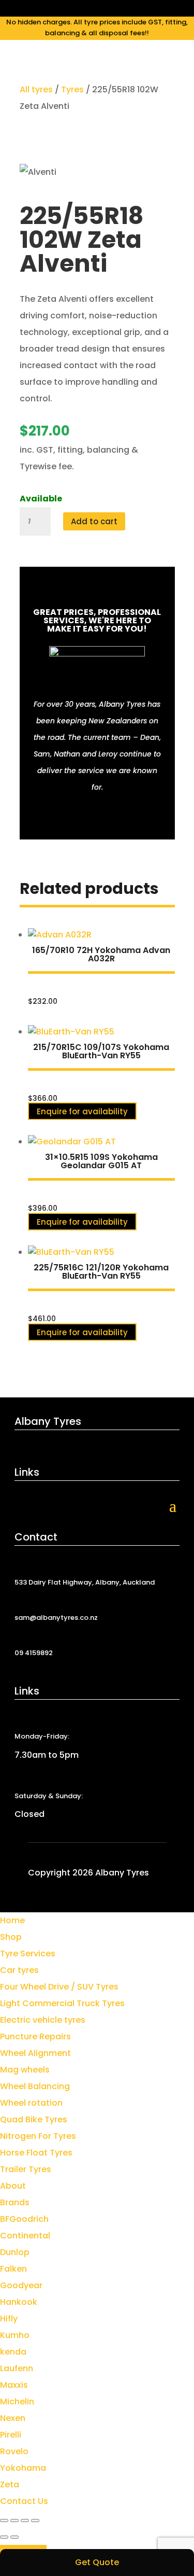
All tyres (36, 89)
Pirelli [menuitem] (11, 2435)
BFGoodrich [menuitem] (24, 2219)
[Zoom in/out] (4, 2521)
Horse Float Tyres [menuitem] (36, 2153)
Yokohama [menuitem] (23, 2468)
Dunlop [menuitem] (15, 2252)
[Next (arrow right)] (14, 2537)
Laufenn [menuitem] (17, 2368)
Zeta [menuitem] (10, 2484)
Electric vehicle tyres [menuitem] (43, 2020)
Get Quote (97, 2562)
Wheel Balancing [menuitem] (35, 2086)
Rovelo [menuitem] (14, 2451)
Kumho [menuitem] (15, 2335)
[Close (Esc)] (35, 2521)
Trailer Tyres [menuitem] (26, 2169)
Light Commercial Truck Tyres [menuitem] (62, 2003)
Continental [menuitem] (25, 2236)
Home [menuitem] (12, 1920)
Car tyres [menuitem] (19, 1970)
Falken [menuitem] (13, 2269)
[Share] (25, 2521)
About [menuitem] (13, 2186)
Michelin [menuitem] (17, 2402)
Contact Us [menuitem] (24, 2501)
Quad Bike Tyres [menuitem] (34, 2119)
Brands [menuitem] (15, 2202)
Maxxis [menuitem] (14, 2385)
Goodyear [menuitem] (21, 2285)
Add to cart (94, 521)
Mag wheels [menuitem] (25, 2070)
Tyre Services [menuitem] (28, 1954)
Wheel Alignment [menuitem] (35, 2053)
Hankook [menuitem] (19, 2302)
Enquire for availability (82, 1111)
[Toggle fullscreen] (14, 2521)
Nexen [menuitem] (13, 2418)
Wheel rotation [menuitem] (31, 2103)
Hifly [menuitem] (9, 2319)
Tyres (72, 89)
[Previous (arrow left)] (4, 2537)
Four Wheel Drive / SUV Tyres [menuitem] (59, 1987)
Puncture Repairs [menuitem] (35, 2036)
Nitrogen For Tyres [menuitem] (38, 2136)
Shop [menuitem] (11, 1937)
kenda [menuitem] (13, 2352)
